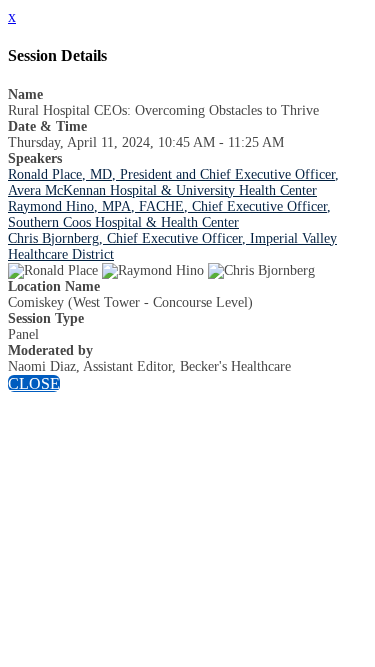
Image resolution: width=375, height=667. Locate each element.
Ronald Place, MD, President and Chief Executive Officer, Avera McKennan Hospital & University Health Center (173, 182)
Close (34, 383)
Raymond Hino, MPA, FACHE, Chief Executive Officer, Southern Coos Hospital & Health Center (169, 214)
